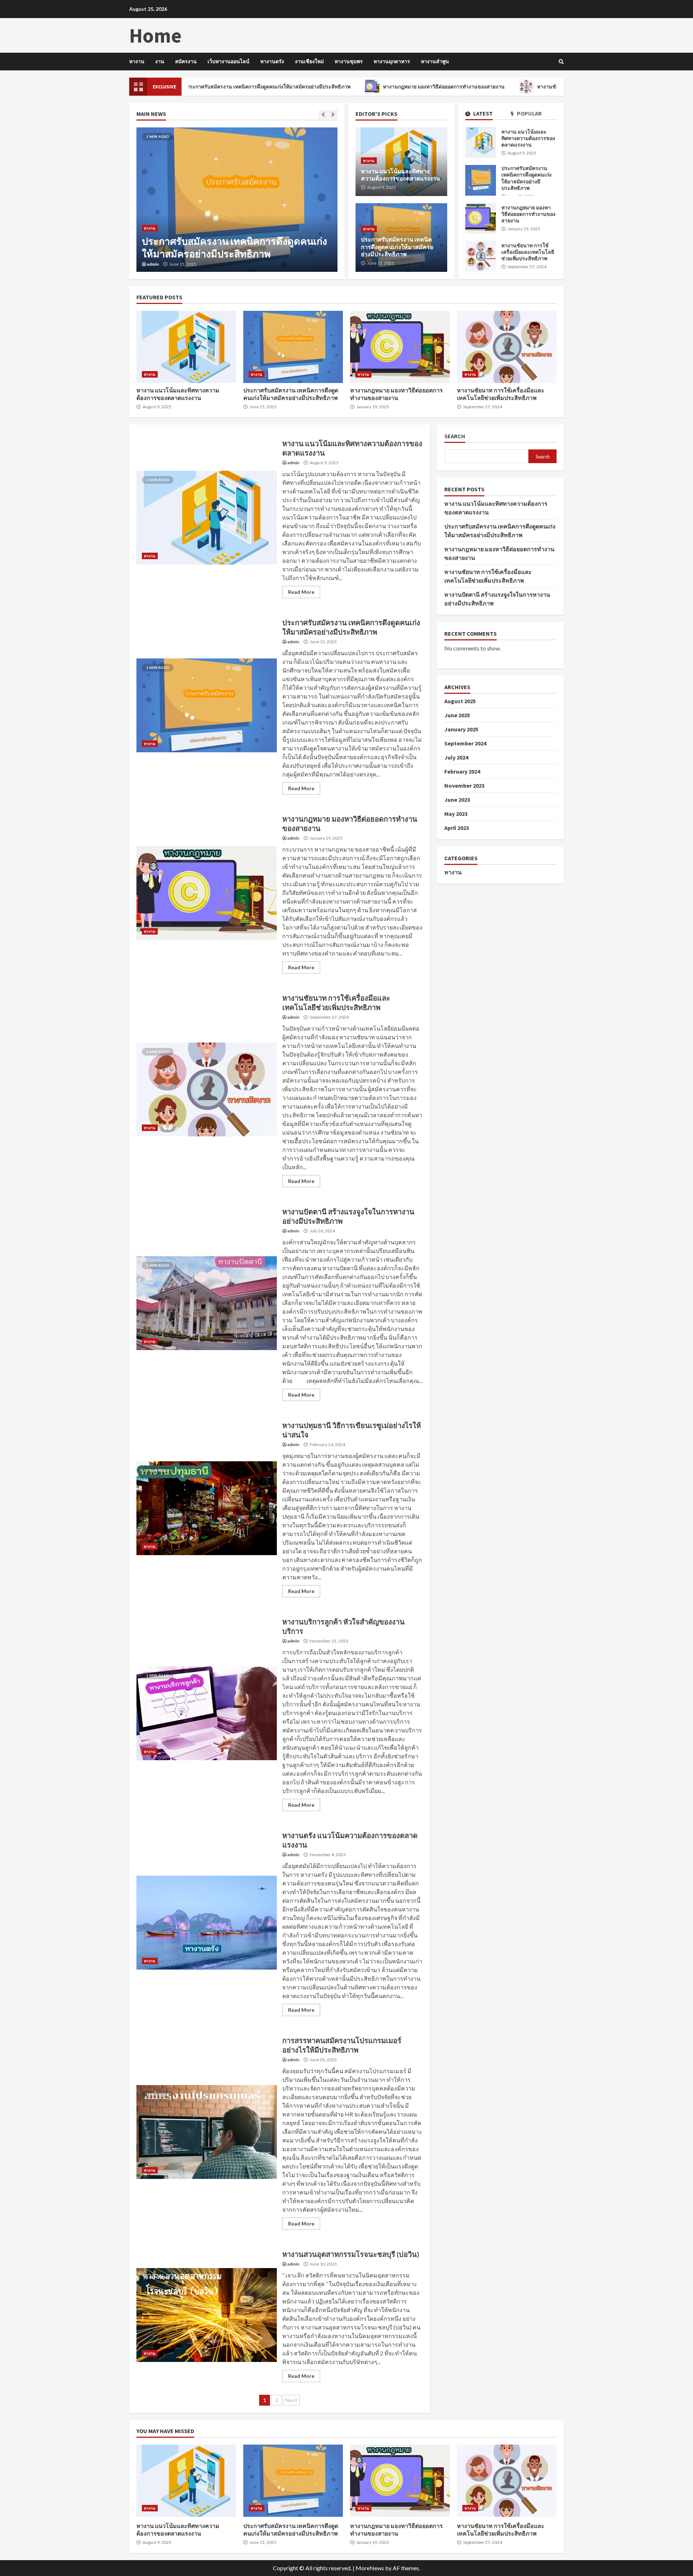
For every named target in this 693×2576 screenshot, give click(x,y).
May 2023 (456, 814)
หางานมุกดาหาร (392, 61)
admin (153, 264)
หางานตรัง (272, 61)
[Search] (561, 62)
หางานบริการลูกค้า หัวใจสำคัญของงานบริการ (207, 1713)
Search (455, 436)
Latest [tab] (482, 114)
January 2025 (461, 729)
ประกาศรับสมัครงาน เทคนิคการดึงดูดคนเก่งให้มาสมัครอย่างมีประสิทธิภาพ (481, 180)
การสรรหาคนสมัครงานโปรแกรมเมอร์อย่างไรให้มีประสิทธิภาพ (207, 2132)
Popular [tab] (529, 114)
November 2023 (464, 786)
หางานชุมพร (349, 61)
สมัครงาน (186, 61)
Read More (301, 592)
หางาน (137, 61)
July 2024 (456, 757)
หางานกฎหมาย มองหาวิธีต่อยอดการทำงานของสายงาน (351, 87)
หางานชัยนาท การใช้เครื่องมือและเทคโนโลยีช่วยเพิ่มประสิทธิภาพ (517, 87)
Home (155, 35)
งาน (160, 61)
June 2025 (457, 715)
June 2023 (457, 800)
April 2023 (457, 828)
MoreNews (370, 2568)
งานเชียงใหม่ (309, 61)
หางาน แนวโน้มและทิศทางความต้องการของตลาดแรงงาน (481, 142)
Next (291, 2400)
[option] (237, 200)
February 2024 (462, 771)
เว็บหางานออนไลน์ (228, 61)
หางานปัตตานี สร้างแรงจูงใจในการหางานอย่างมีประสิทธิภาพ (207, 1303)
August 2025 (460, 701)
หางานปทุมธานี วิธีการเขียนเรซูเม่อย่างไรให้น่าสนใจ (207, 1508)
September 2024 (465, 743)
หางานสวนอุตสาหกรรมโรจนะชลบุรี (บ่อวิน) (207, 2315)
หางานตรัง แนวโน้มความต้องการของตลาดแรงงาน (207, 1923)
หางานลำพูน (435, 61)
